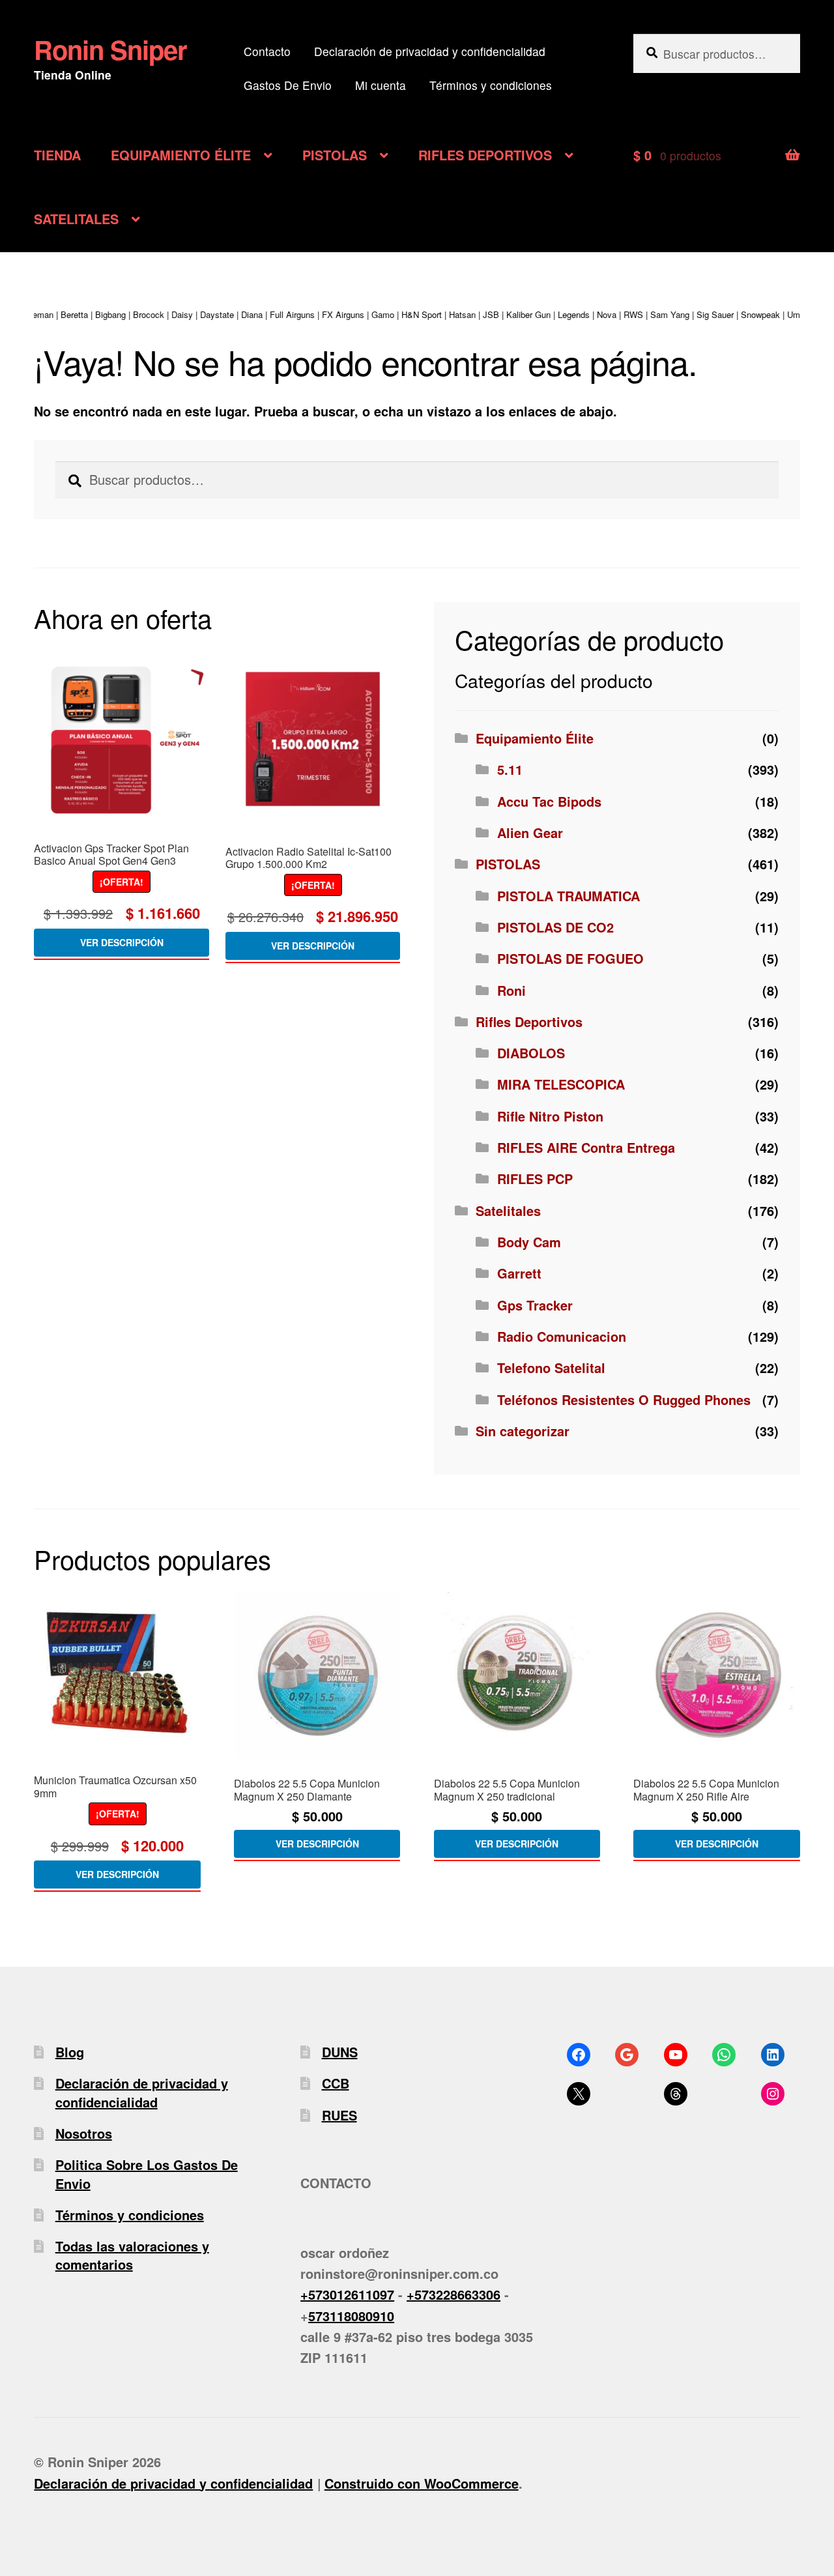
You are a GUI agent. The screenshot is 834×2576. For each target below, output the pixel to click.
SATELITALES (76, 219)
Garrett (519, 1273)
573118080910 (351, 2316)
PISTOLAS (335, 155)
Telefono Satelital (551, 1368)
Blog (70, 2052)
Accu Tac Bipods (549, 801)
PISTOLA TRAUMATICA (568, 896)
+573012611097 (347, 2294)
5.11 (510, 769)
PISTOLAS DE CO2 (555, 927)
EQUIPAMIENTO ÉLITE (181, 155)
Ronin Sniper (110, 49)
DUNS (340, 2052)
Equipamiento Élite (535, 738)
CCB (336, 2083)
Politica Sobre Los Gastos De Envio (147, 2174)
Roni (511, 990)
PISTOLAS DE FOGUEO (570, 958)
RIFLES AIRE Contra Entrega (586, 1147)
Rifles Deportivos (529, 1021)
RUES (339, 2115)
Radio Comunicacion (562, 1336)
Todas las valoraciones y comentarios (132, 2255)
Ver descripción (122, 942)
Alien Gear (530, 832)
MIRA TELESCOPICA (561, 1084)
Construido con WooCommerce (422, 2483)
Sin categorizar (523, 1431)
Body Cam (529, 1242)
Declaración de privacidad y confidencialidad (430, 51)
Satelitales (508, 1210)
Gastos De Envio (288, 85)
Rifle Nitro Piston (550, 1116)
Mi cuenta (381, 85)
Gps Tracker (535, 1305)
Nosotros (84, 2133)
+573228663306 (453, 2294)
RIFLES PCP (535, 1179)
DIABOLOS (531, 1053)
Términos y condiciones (491, 85)
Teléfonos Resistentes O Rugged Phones (624, 1399)
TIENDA (57, 155)
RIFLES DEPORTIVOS (485, 155)
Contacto (267, 51)
